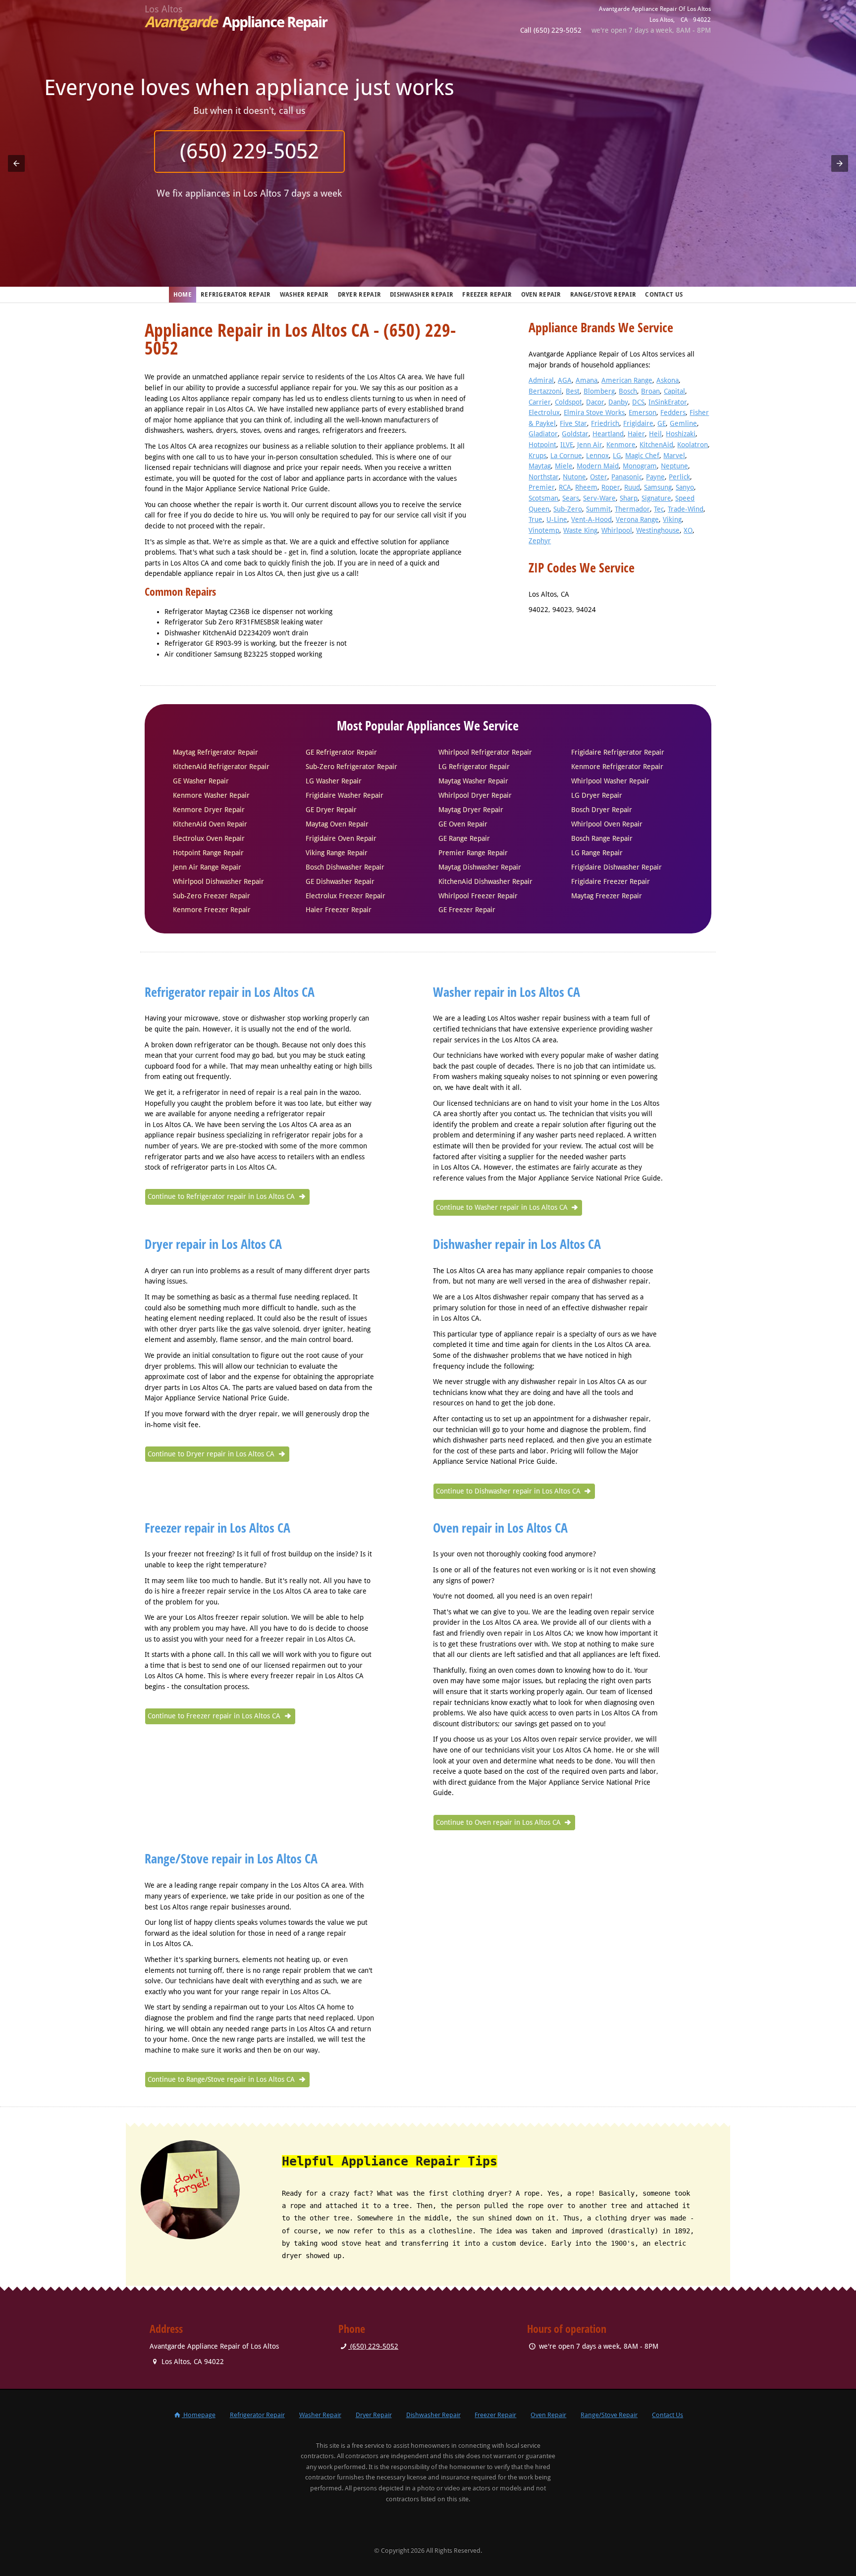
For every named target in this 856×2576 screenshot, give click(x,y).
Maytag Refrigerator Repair (215, 752)
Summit (598, 509)
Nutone (574, 477)
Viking (672, 519)
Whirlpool (617, 530)
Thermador (632, 509)
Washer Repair (304, 295)
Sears (571, 498)
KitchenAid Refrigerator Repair (221, 767)
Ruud (632, 487)
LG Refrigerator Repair (474, 767)
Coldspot (568, 402)
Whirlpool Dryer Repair (475, 795)
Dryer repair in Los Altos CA (213, 1244)
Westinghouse (658, 530)
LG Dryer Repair (597, 795)
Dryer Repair (360, 295)
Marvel (674, 456)
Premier (542, 487)
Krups (537, 456)
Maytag (540, 466)
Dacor (595, 402)
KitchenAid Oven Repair (210, 824)
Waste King (580, 530)
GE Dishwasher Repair (340, 881)
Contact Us (664, 295)
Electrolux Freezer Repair (346, 896)
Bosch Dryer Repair (602, 810)
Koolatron (693, 445)
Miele (564, 466)
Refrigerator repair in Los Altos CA (230, 992)
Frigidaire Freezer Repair (611, 881)
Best (573, 391)
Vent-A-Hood (591, 519)
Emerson (642, 412)
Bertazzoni (545, 391)
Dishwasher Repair (422, 295)
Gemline (683, 423)
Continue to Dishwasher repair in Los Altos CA (509, 1491)
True (535, 519)
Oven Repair (541, 295)
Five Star (573, 423)
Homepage (199, 2415)
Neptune (674, 466)
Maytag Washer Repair (473, 781)
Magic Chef (642, 456)
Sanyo (685, 487)
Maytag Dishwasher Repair (480, 867)
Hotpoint (542, 445)
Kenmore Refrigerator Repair (617, 767)
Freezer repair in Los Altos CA (217, 1528)
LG (617, 456)
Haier (636, 434)
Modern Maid (598, 466)
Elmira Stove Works (594, 412)
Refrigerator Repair (236, 295)
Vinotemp (544, 530)
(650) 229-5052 (428, 151)
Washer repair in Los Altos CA (507, 992)
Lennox (597, 456)
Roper (611, 487)
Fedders (673, 412)
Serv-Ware (599, 498)
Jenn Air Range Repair (207, 867)
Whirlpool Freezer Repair (478, 896)
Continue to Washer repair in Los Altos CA (503, 1207)
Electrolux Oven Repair (209, 838)
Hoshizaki (681, 434)
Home (183, 295)
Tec (659, 509)
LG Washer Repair (334, 781)
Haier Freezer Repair (339, 910)
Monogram (640, 466)
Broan (650, 391)
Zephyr (540, 541)
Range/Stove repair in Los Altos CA (231, 1858)
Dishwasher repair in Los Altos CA (517, 1244)
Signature (656, 498)
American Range (627, 380)
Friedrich (605, 423)
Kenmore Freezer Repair (212, 910)
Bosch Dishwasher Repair (345, 867)
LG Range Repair (597, 853)
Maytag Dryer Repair (471, 810)
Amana (587, 380)
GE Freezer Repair (467, 910)
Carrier (540, 402)
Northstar (544, 477)
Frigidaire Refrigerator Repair (618, 752)
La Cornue (566, 456)
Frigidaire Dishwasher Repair (616, 867)
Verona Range (637, 519)
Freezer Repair (487, 295)
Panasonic (627, 477)
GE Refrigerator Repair (341, 752)
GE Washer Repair (201, 781)
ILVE (567, 445)
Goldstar (575, 434)
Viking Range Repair (337, 853)
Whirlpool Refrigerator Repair (485, 752)
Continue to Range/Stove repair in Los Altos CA (222, 2079)
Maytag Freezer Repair (607, 896)
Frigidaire (638, 423)
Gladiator (543, 434)
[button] (16, 163)
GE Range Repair (464, 838)
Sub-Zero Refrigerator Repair (351, 767)
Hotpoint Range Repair (208, 853)
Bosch (628, 391)
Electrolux (544, 412)
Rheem (586, 487)
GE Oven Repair (463, 824)
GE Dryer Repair (331, 810)
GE (662, 423)
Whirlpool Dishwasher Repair (218, 881)
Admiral (541, 380)
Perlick (679, 477)
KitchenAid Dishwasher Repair (485, 881)
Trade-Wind (686, 509)
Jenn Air (590, 445)
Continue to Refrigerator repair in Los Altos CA (222, 1196)
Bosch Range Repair (602, 838)
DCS (638, 402)
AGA (565, 380)
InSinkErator (668, 402)
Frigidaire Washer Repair (345, 795)
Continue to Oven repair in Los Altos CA (499, 1822)
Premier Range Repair (473, 853)
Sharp (629, 498)
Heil (655, 434)
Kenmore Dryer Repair (209, 810)
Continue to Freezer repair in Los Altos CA (215, 1716)
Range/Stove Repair (603, 295)
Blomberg (599, 391)
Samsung (658, 487)
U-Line (557, 519)
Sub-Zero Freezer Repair (212, 896)
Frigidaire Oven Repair (341, 838)
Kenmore (621, 445)
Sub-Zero (568, 509)
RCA (565, 487)
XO (688, 530)
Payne (655, 477)
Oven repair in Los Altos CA (500, 1528)
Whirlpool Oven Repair (607, 824)
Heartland (608, 434)
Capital (674, 391)
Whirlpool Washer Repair (610, 781)
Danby (618, 402)
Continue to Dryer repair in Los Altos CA (212, 1454)
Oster (599, 477)
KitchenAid (656, 445)
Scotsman (543, 498)
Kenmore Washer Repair (211, 795)
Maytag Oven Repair (337, 824)
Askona (668, 380)
